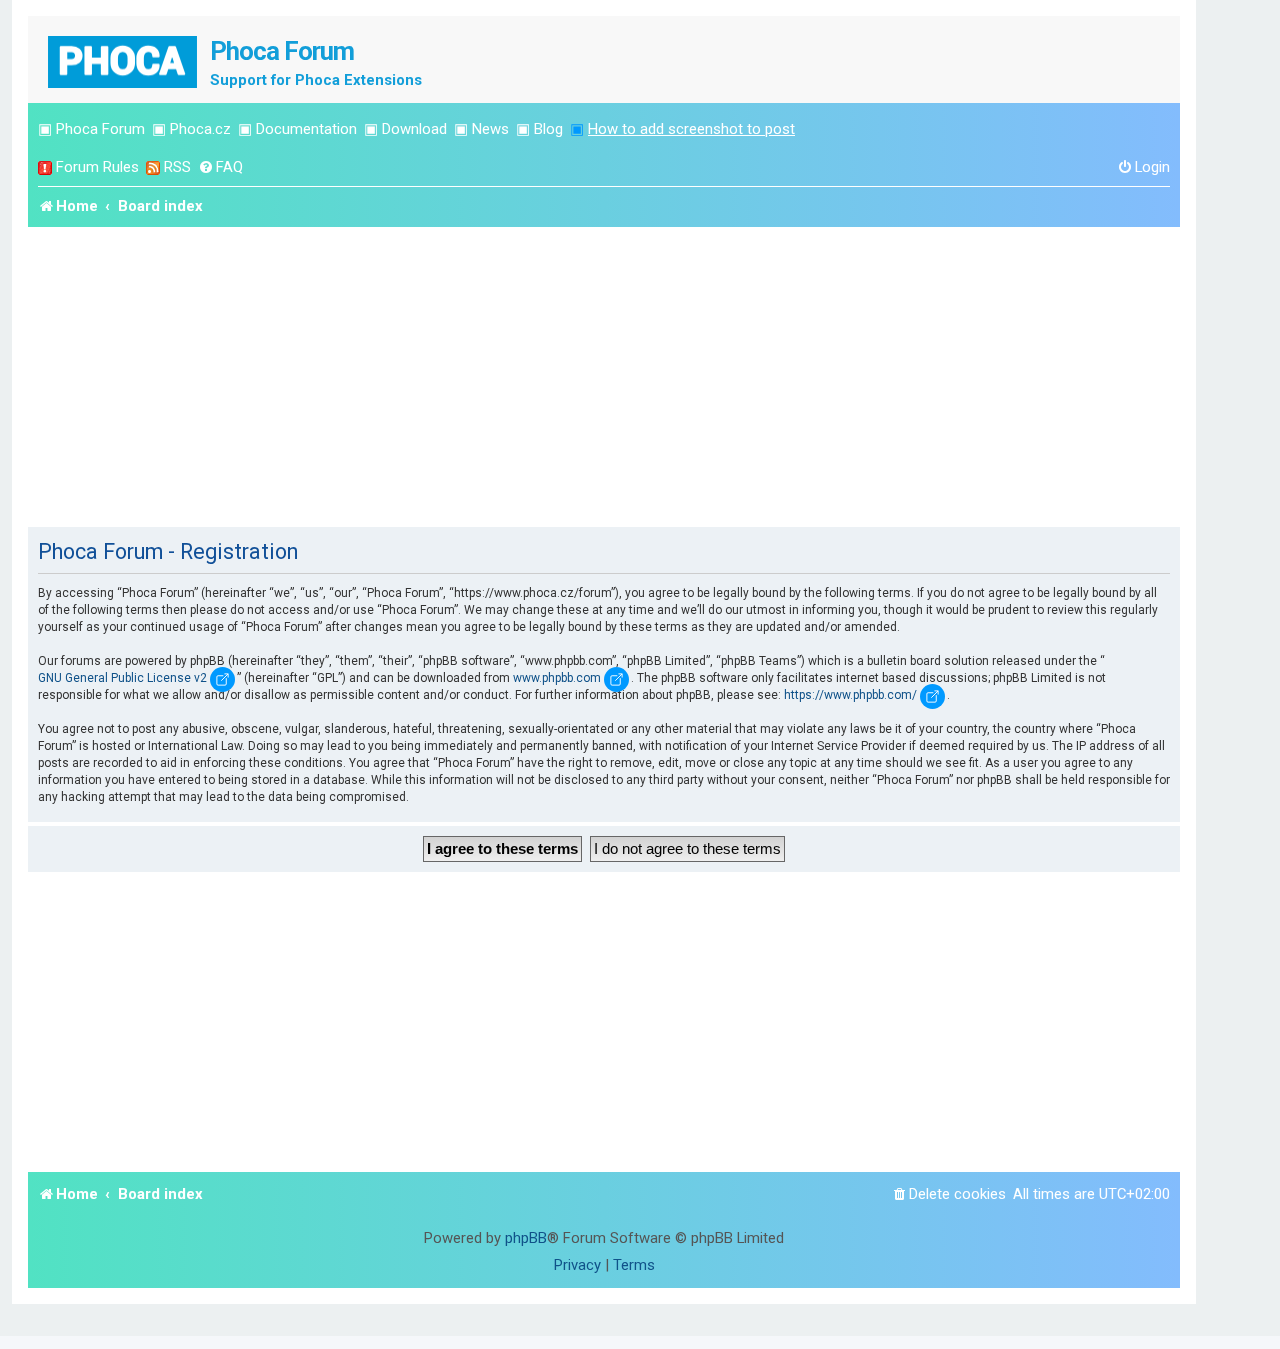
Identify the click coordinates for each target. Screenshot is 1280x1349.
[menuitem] (220, 167)
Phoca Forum (100, 129)
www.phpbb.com (557, 678)
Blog (548, 129)
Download (414, 129)
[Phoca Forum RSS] (153, 167)
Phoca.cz (200, 129)
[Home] (124, 59)
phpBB (526, 1238)
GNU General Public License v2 (122, 678)
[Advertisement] (604, 377)
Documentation (306, 129)
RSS (177, 167)
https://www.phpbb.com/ (850, 695)
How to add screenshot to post (691, 129)
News (490, 129)
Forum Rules (97, 167)
